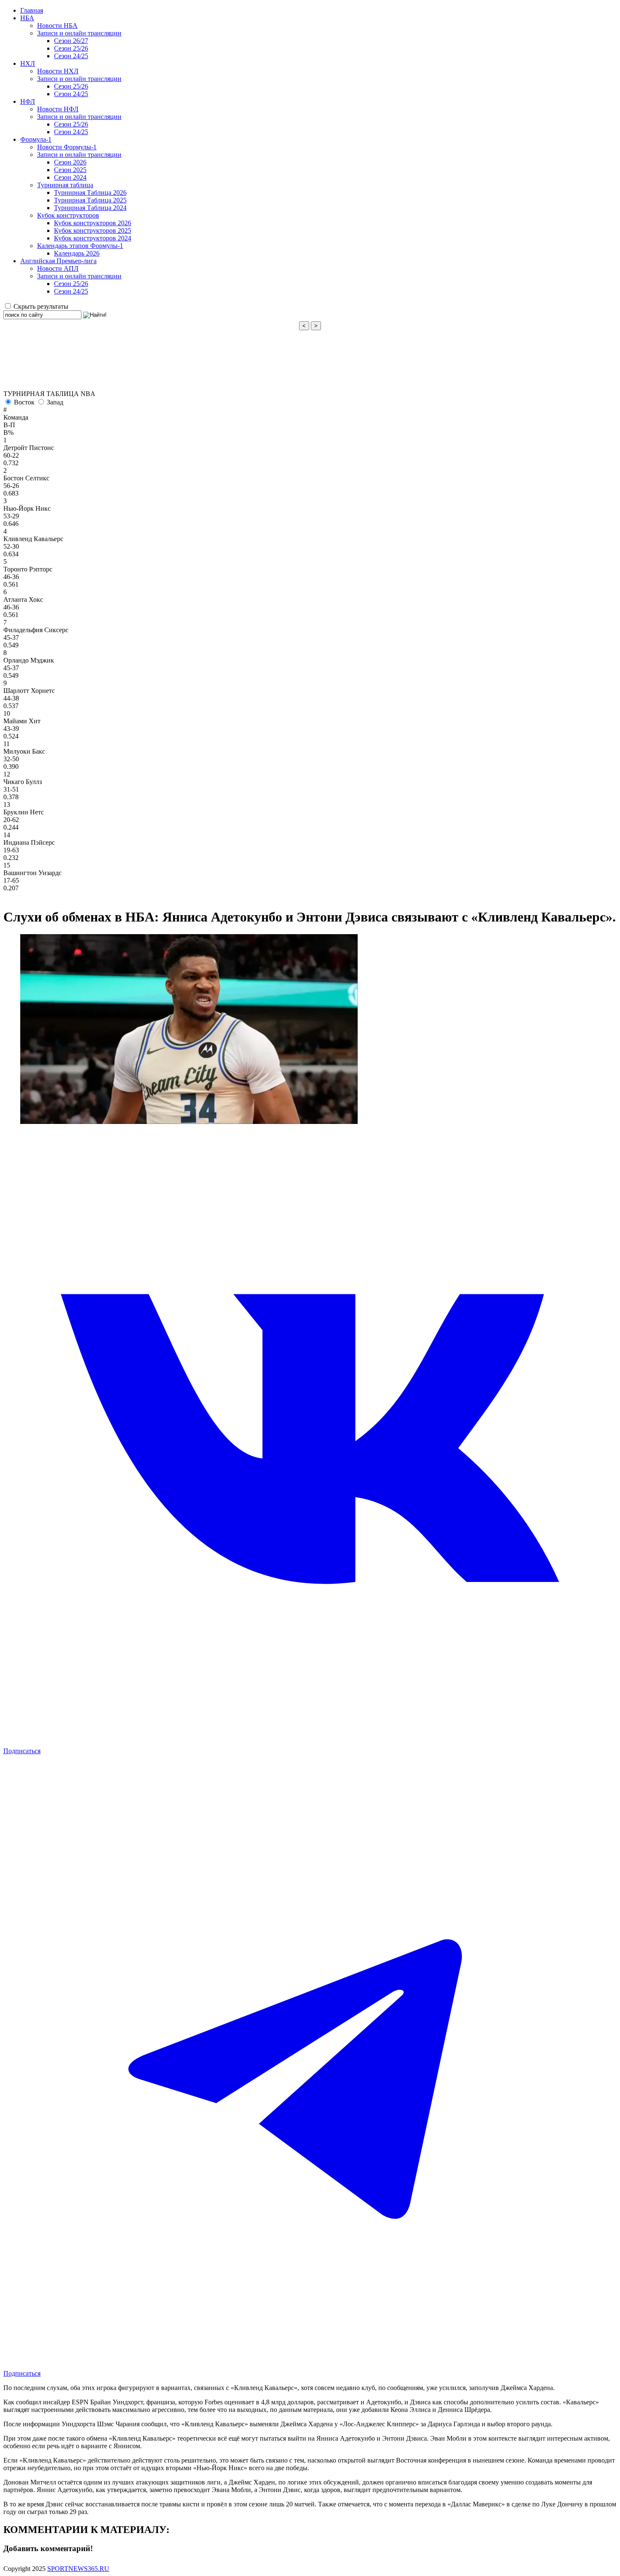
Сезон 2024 (70, 177)
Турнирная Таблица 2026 (90, 193)
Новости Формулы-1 (67, 147)
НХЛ (28, 63)
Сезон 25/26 (71, 48)
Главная (32, 10)
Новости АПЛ (58, 268)
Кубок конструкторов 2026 (93, 223)
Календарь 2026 (77, 253)
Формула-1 (36, 139)
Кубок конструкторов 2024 (93, 238)
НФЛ (28, 101)
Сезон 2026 (70, 162)
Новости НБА (57, 26)
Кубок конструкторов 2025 (93, 230)
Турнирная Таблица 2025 (90, 200)
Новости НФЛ (58, 109)
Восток (24, 402)
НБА (27, 18)
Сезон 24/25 (71, 56)
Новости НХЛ (58, 71)
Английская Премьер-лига (58, 261)
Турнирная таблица (65, 185)
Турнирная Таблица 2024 (90, 208)
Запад (55, 402)
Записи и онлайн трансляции (79, 33)
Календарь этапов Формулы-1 (80, 246)
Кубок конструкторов (68, 215)
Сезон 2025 (70, 170)
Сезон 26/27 (71, 41)
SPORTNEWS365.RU (78, 2569)
